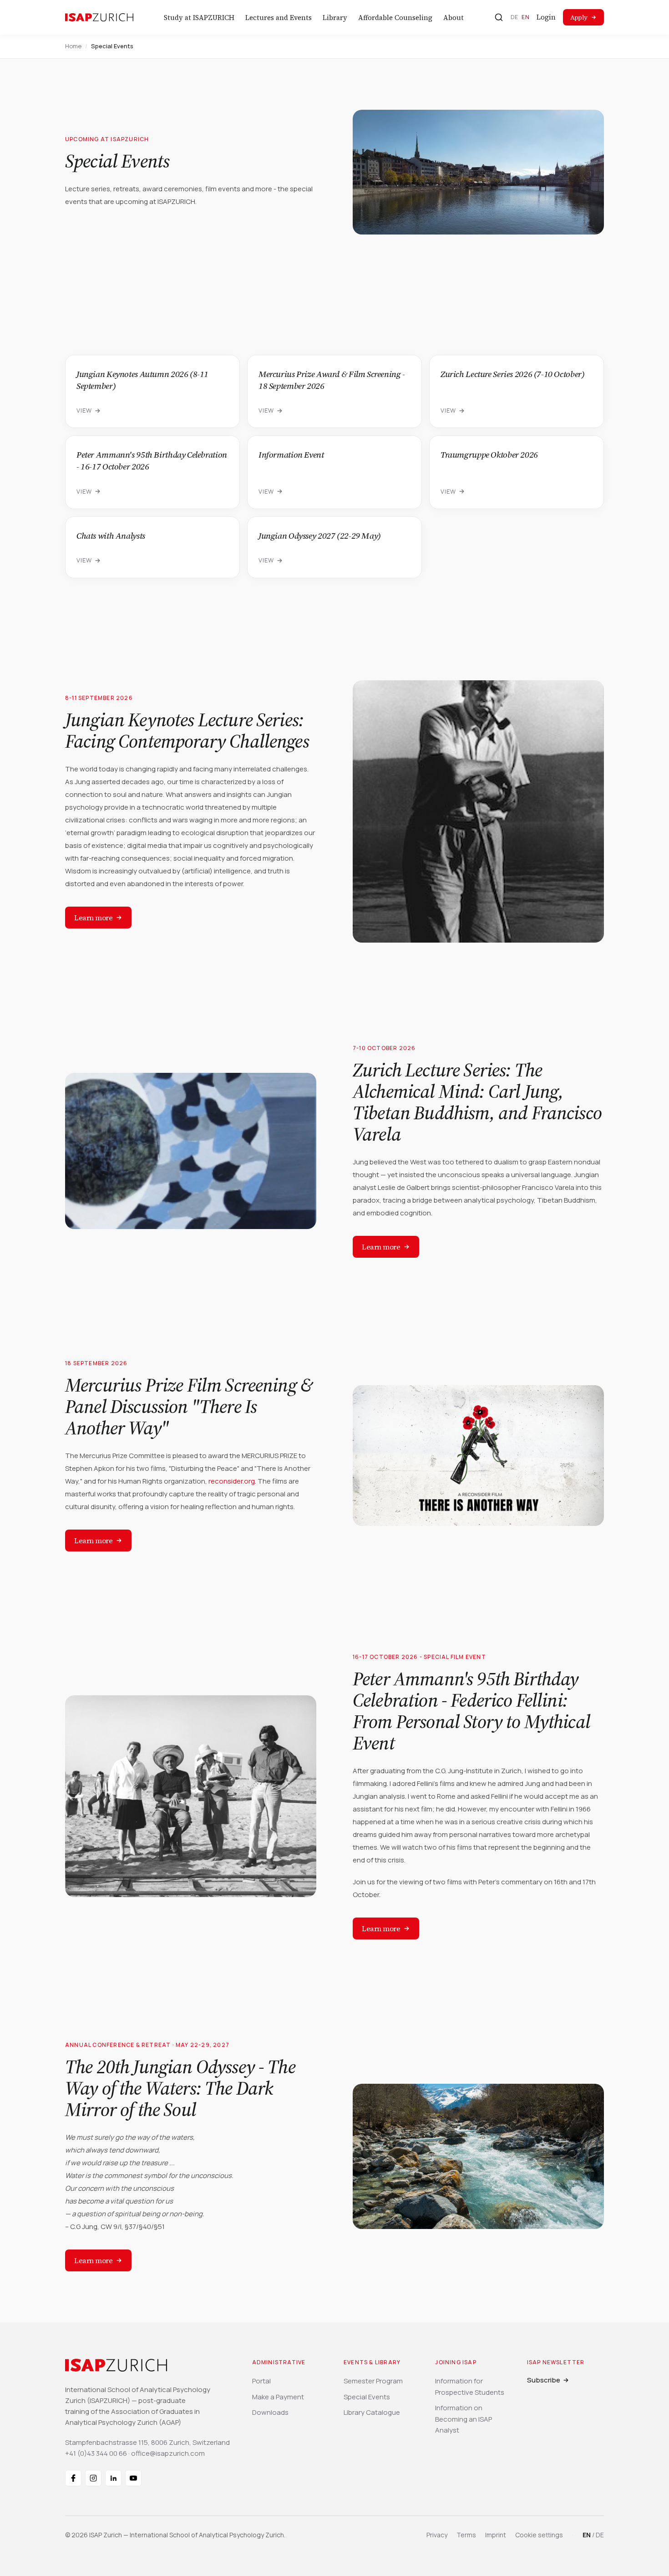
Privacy (437, 2535)
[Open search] (499, 17)
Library (335, 18)
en (525, 17)
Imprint (496, 2535)
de (514, 17)
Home (73, 46)
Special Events (367, 2397)
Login (546, 17)
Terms (466, 2535)
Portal (261, 2381)
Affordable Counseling (395, 18)
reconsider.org (232, 1481)
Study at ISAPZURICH (199, 18)
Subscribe (544, 2380)
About (454, 18)
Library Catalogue (372, 2412)
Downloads (270, 2412)
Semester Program (373, 2381)
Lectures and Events (279, 18)
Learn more (93, 918)
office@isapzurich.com (168, 2453)
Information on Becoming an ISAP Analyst (464, 2419)
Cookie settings (539, 2535)
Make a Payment (278, 2397)
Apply (579, 17)
